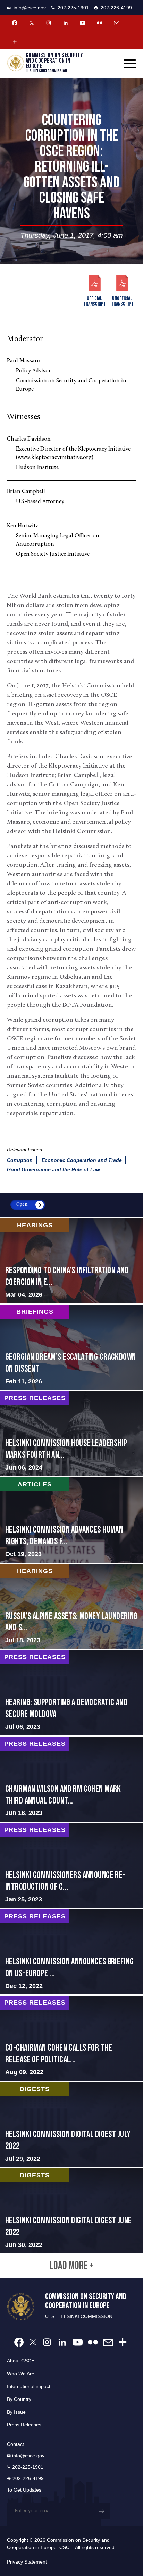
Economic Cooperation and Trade (82, 1160)
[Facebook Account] (15, 23)
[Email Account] (117, 23)
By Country (19, 2399)
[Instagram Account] (49, 23)
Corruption (20, 1160)
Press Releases (24, 2425)
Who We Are (21, 2374)
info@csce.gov (30, 8)
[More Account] (15, 42)
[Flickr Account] (100, 23)
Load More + (72, 2266)
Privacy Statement (27, 2562)
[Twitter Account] (32, 23)
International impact (29, 2386)
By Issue (16, 2412)
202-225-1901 (73, 8)
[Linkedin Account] (66, 23)
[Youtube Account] (83, 23)
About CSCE (21, 2361)
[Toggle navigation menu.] (130, 64)
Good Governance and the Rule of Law (53, 1169)
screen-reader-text (71, 1261)
